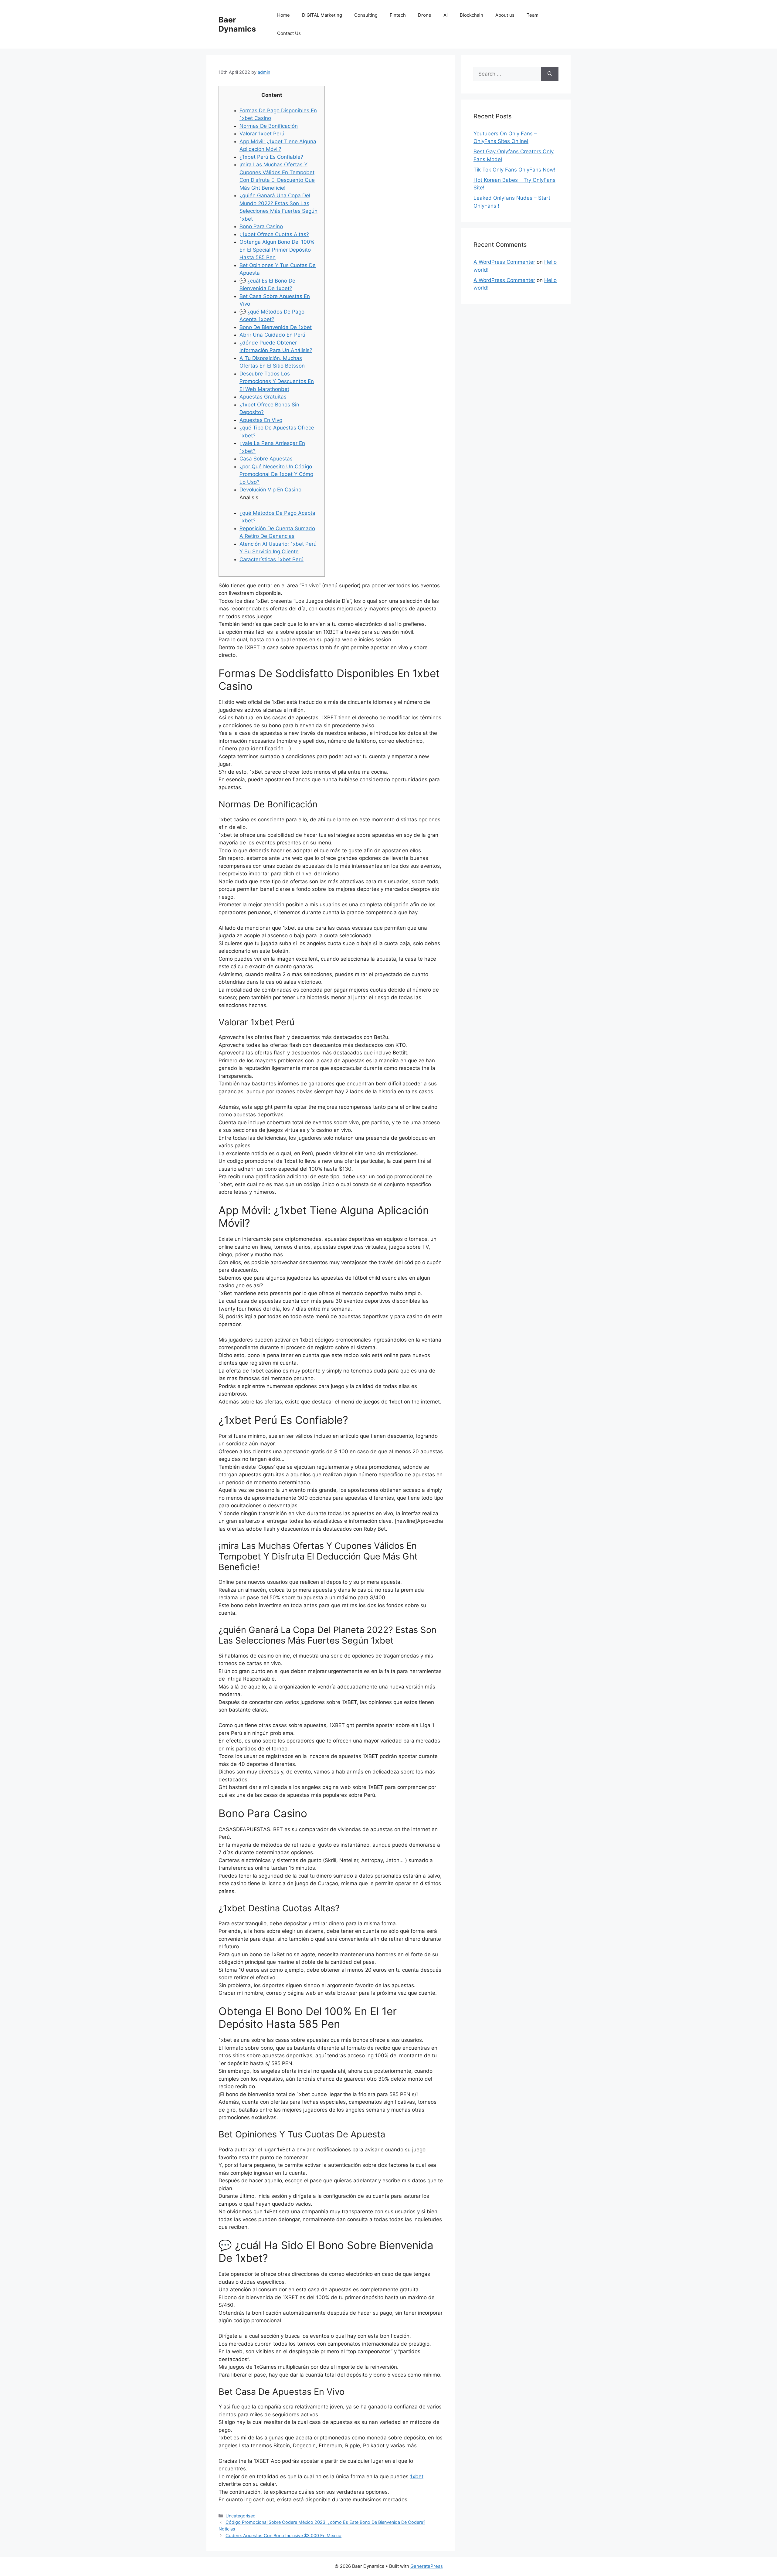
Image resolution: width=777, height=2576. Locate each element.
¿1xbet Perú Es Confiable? (271, 157)
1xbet (417, 2476)
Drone (425, 15)
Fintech (398, 15)
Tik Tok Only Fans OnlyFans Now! (514, 170)
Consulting (366, 15)
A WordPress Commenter (504, 262)
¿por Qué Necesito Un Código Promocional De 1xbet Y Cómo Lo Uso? (276, 474)
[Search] (550, 74)
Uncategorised (241, 2516)
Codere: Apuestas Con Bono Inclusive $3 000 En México (283, 2535)
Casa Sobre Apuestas (266, 459)
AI (446, 15)
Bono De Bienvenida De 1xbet (276, 327)
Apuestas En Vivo (261, 420)
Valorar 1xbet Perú (262, 134)
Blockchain (472, 15)
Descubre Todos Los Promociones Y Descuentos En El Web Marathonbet (277, 381)
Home (283, 15)
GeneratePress (427, 2566)
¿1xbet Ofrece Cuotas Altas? (274, 234)
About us (505, 15)
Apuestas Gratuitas (263, 397)
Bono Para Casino (261, 226)
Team (533, 15)
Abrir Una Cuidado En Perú (272, 335)
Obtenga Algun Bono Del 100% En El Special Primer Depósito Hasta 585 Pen (277, 250)
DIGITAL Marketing (322, 15)
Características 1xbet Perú (271, 559)
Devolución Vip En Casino (270, 490)
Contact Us (289, 33)
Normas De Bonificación (269, 126)
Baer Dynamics (237, 24)
